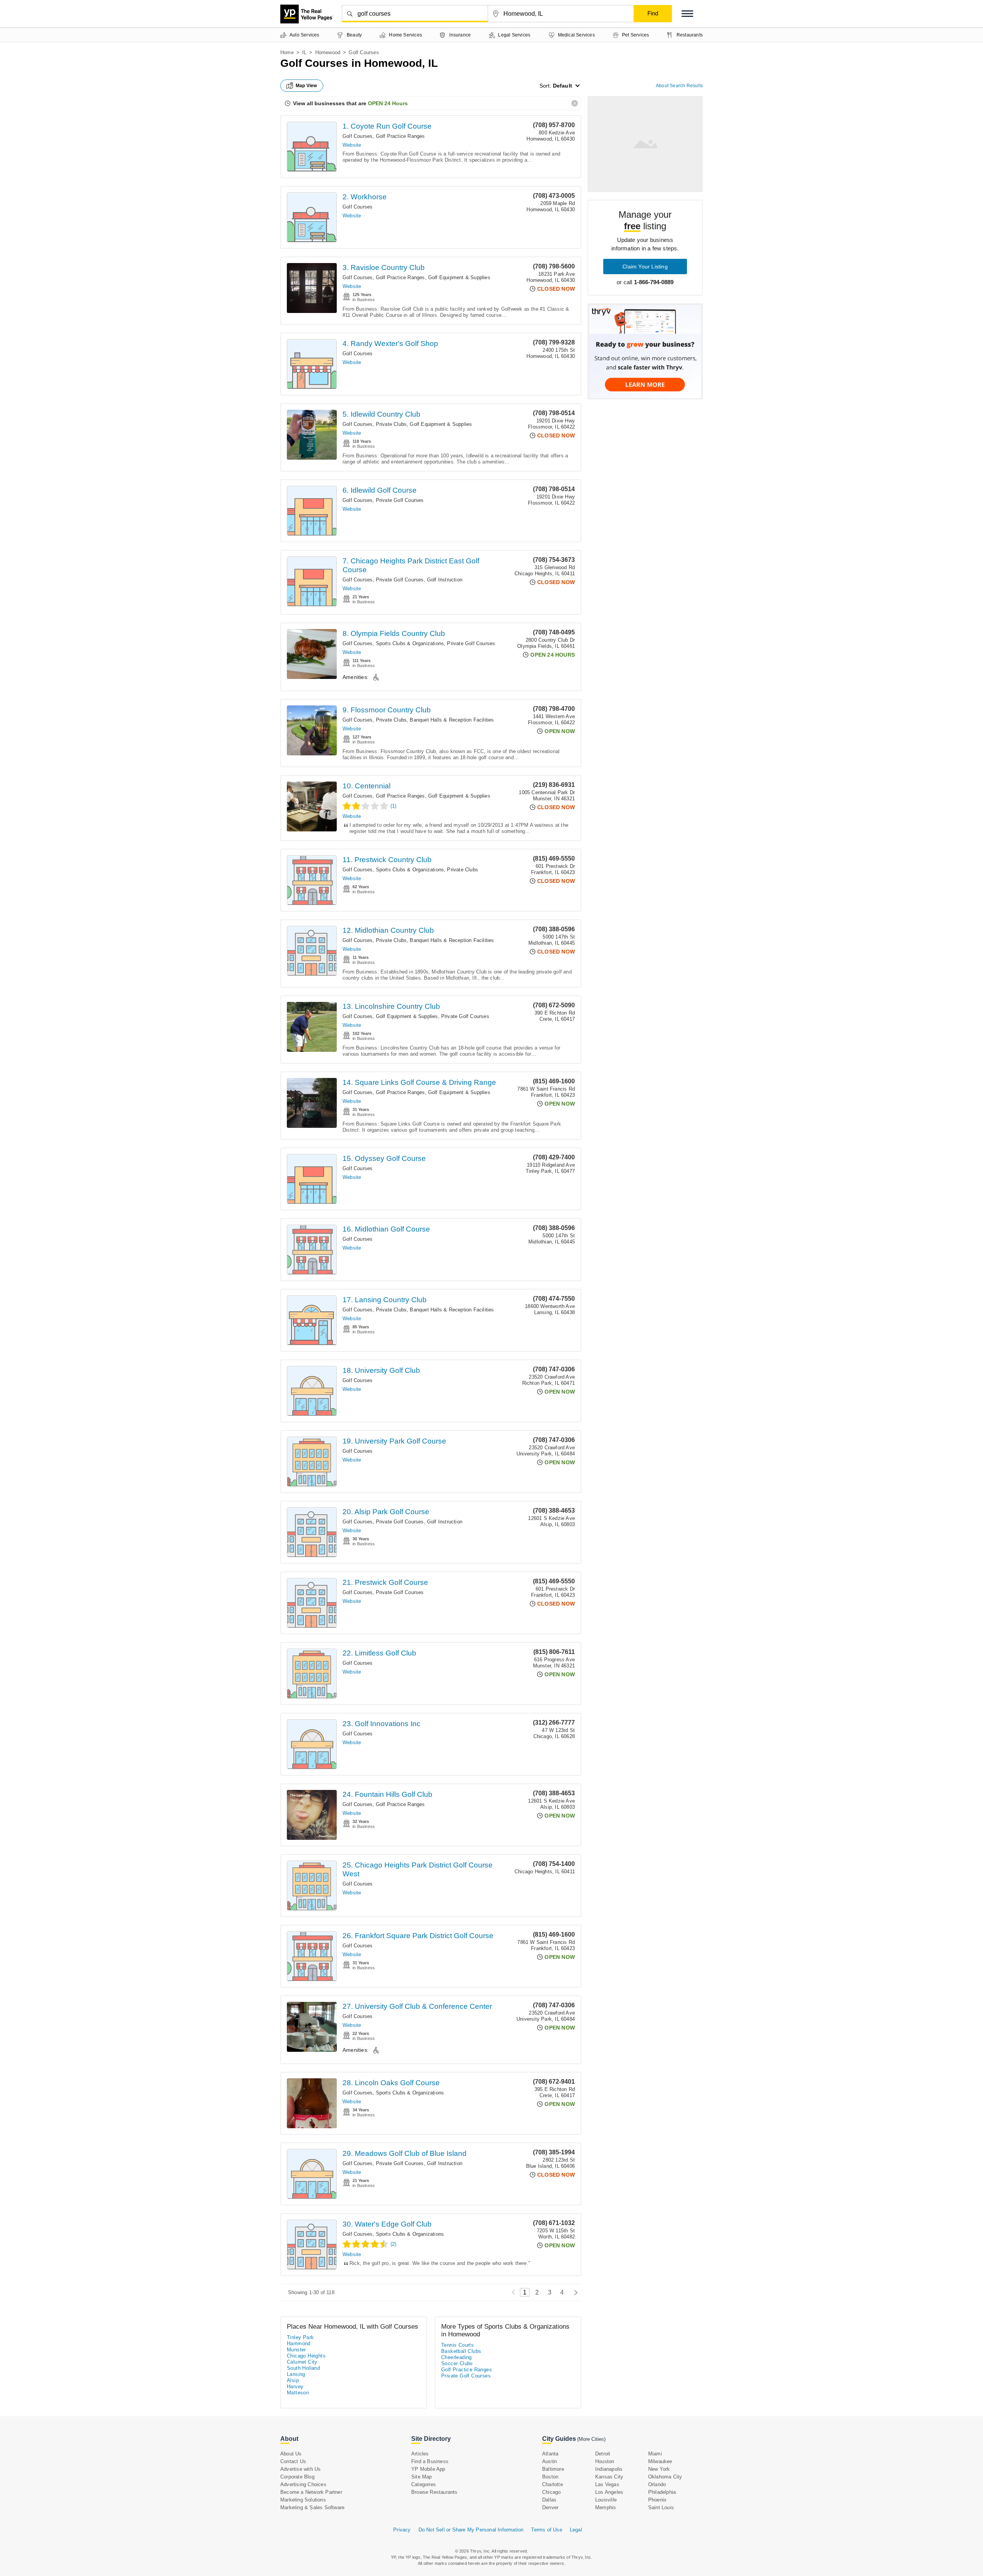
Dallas (549, 2500)
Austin (549, 2461)
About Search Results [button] (679, 86)
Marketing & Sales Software (312, 2507)
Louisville (606, 2500)
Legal (576, 2530)
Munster (296, 2350)
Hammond (299, 2343)
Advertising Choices (303, 2484)
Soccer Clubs (457, 2363)
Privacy (402, 2530)
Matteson (298, 2393)
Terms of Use (546, 2530)
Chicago (551, 2492)
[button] (687, 14)
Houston (605, 2461)
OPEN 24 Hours (388, 103)
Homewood (328, 52)
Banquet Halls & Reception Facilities (452, 720)
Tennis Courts (458, 2345)
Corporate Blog (297, 2477)
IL (304, 52)
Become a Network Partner (311, 2492)
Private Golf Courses (400, 500)
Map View (306, 86)
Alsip (293, 2380)
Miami (655, 2454)
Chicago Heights (306, 2356)
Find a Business (430, 2461)
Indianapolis (609, 2469)
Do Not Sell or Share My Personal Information (471, 2530)
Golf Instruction (445, 580)
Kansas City (609, 2477)
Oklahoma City (665, 2477)
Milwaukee (660, 2461)
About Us (291, 2454)
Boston (550, 2477)
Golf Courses (357, 136)
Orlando (657, 2484)
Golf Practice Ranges (400, 136)
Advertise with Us (300, 2469)
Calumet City (302, 2362)
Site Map (422, 2477)
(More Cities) (591, 2439)
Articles (420, 2454)
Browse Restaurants (434, 2492)
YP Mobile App (428, 2469)
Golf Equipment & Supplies (459, 277)
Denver (550, 2507)
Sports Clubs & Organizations (410, 643)
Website (352, 145)
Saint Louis (661, 2507)
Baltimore (553, 2469)
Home (287, 52)
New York (659, 2469)
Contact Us (293, 2461)
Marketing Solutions (303, 2500)
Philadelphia (662, 2492)
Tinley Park (300, 2337)
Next (574, 2292)
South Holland (303, 2368)
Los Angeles (609, 2492)
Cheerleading (457, 2357)
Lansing (296, 2374)
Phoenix (657, 2500)
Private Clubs (391, 424)
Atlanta (550, 2454)
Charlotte (553, 2484)
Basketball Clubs (461, 2351)
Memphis (606, 2507)
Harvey (295, 2386)
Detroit (603, 2454)
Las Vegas (607, 2484)
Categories (424, 2484)
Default (563, 86)
